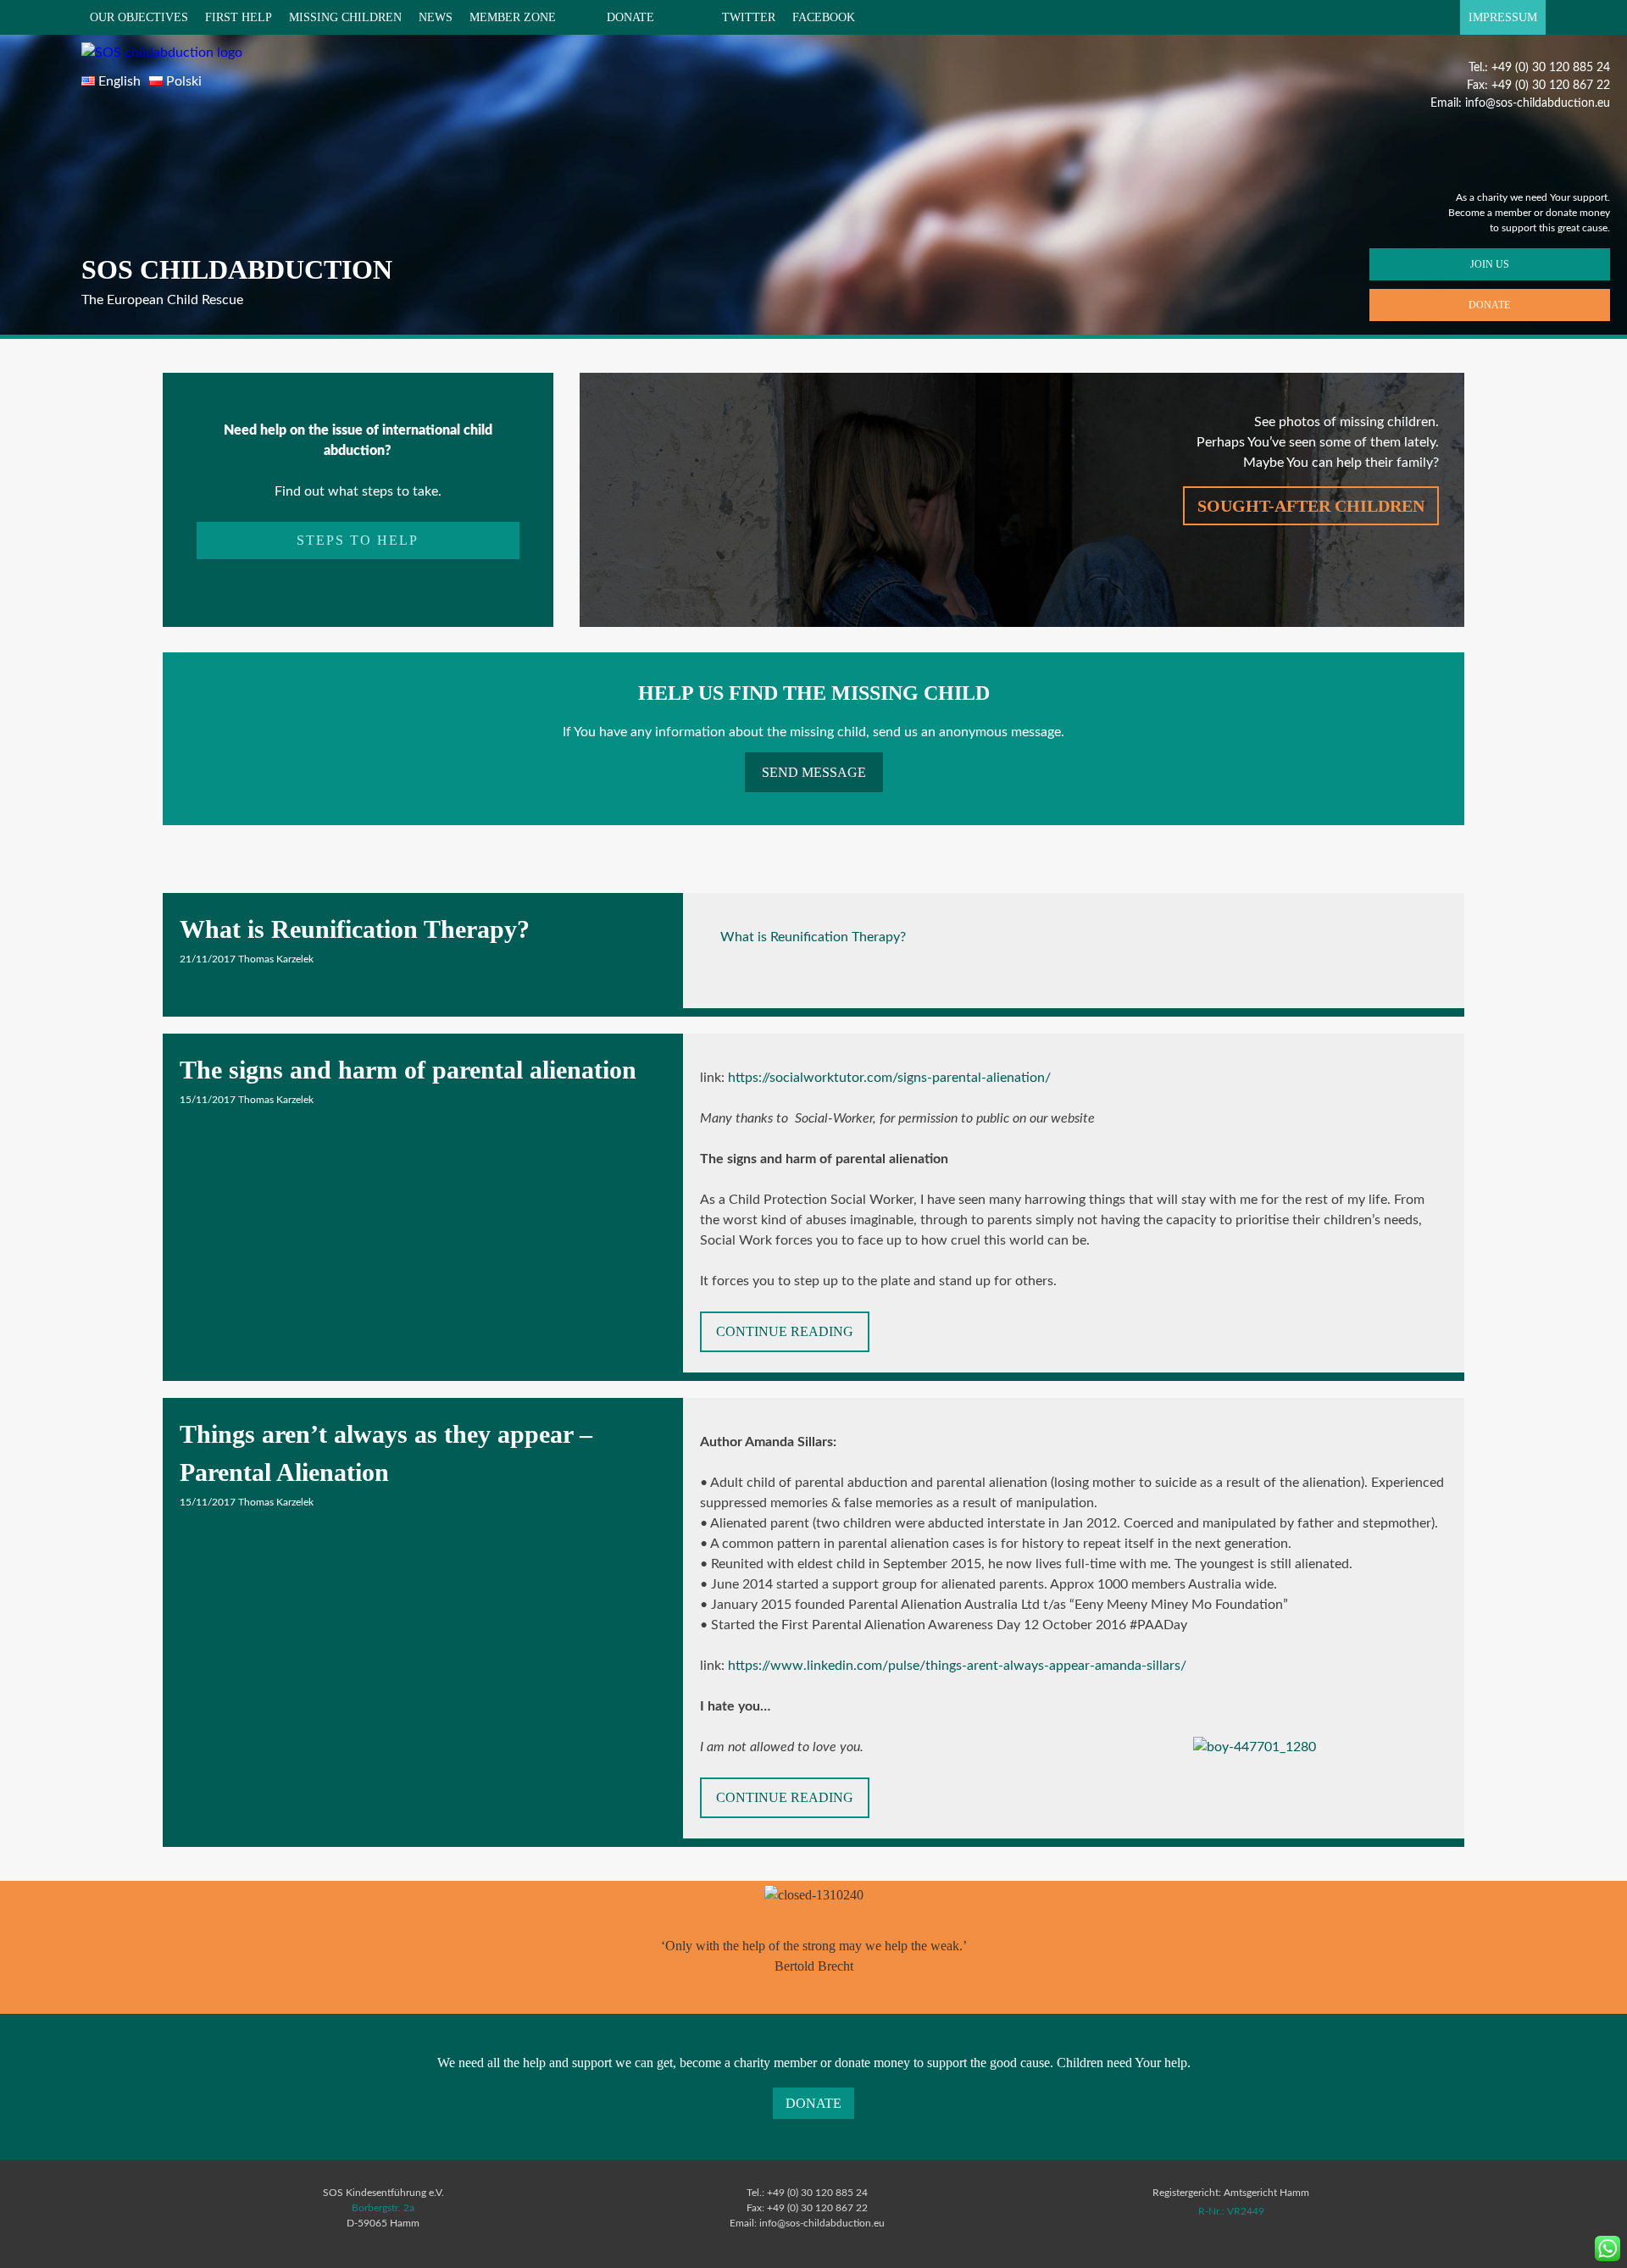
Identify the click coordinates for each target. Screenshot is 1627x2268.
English (119, 81)
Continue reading (793, 1338)
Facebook (824, 17)
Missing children (345, 17)
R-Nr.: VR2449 (1231, 2211)
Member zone (513, 17)
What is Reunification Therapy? (355, 929)
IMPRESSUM (1503, 17)
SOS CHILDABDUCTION (237, 269)
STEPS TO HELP (358, 540)
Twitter (749, 17)
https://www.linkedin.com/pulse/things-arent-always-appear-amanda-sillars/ (957, 1666)
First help (239, 17)
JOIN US (1490, 264)
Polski (184, 81)
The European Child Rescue (162, 300)
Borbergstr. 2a (383, 2208)
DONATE (630, 17)
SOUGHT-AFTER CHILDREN (1311, 506)
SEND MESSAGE (814, 772)
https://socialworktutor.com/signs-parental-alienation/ (889, 1078)
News (436, 17)
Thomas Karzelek (276, 959)
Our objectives (139, 17)
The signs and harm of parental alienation (408, 1070)
